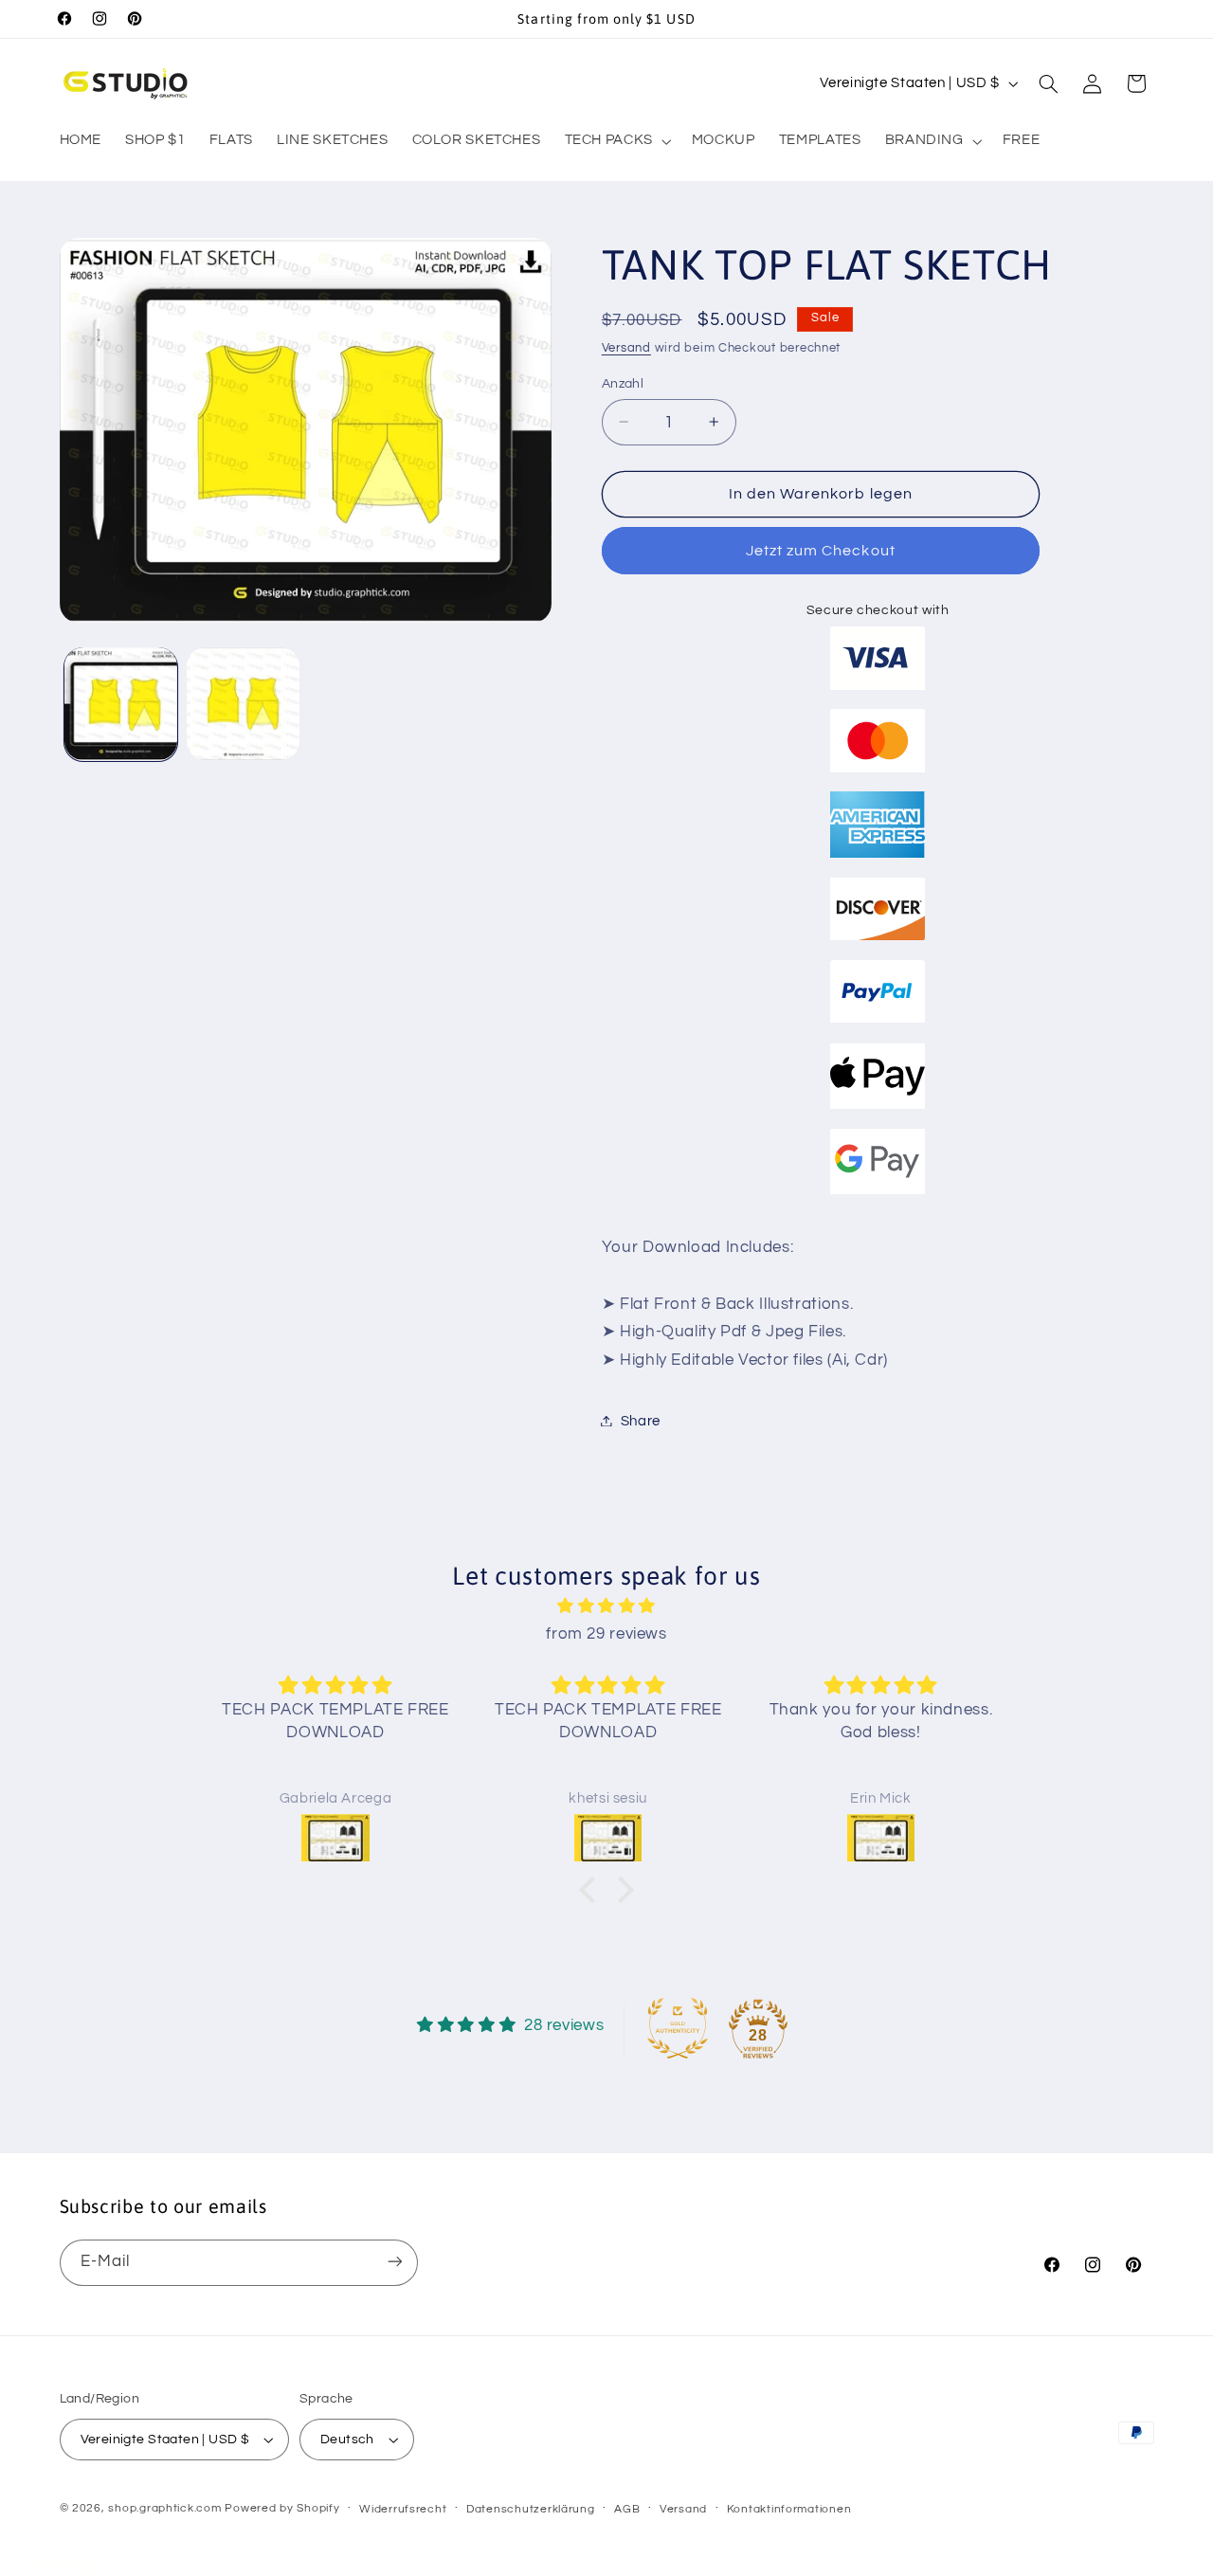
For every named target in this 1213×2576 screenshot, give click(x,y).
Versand (626, 347)
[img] (606, 1607)
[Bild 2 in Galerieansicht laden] (243, 704)
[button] (616, 141)
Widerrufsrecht (403, 2509)
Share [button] (641, 1420)
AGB (627, 2509)
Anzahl (623, 383)
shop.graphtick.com (164, 2508)
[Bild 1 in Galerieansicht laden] (121, 704)
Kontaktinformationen (789, 2509)
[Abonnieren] (394, 2262)
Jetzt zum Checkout (821, 550)
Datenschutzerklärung (531, 2509)
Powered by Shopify (282, 2508)
